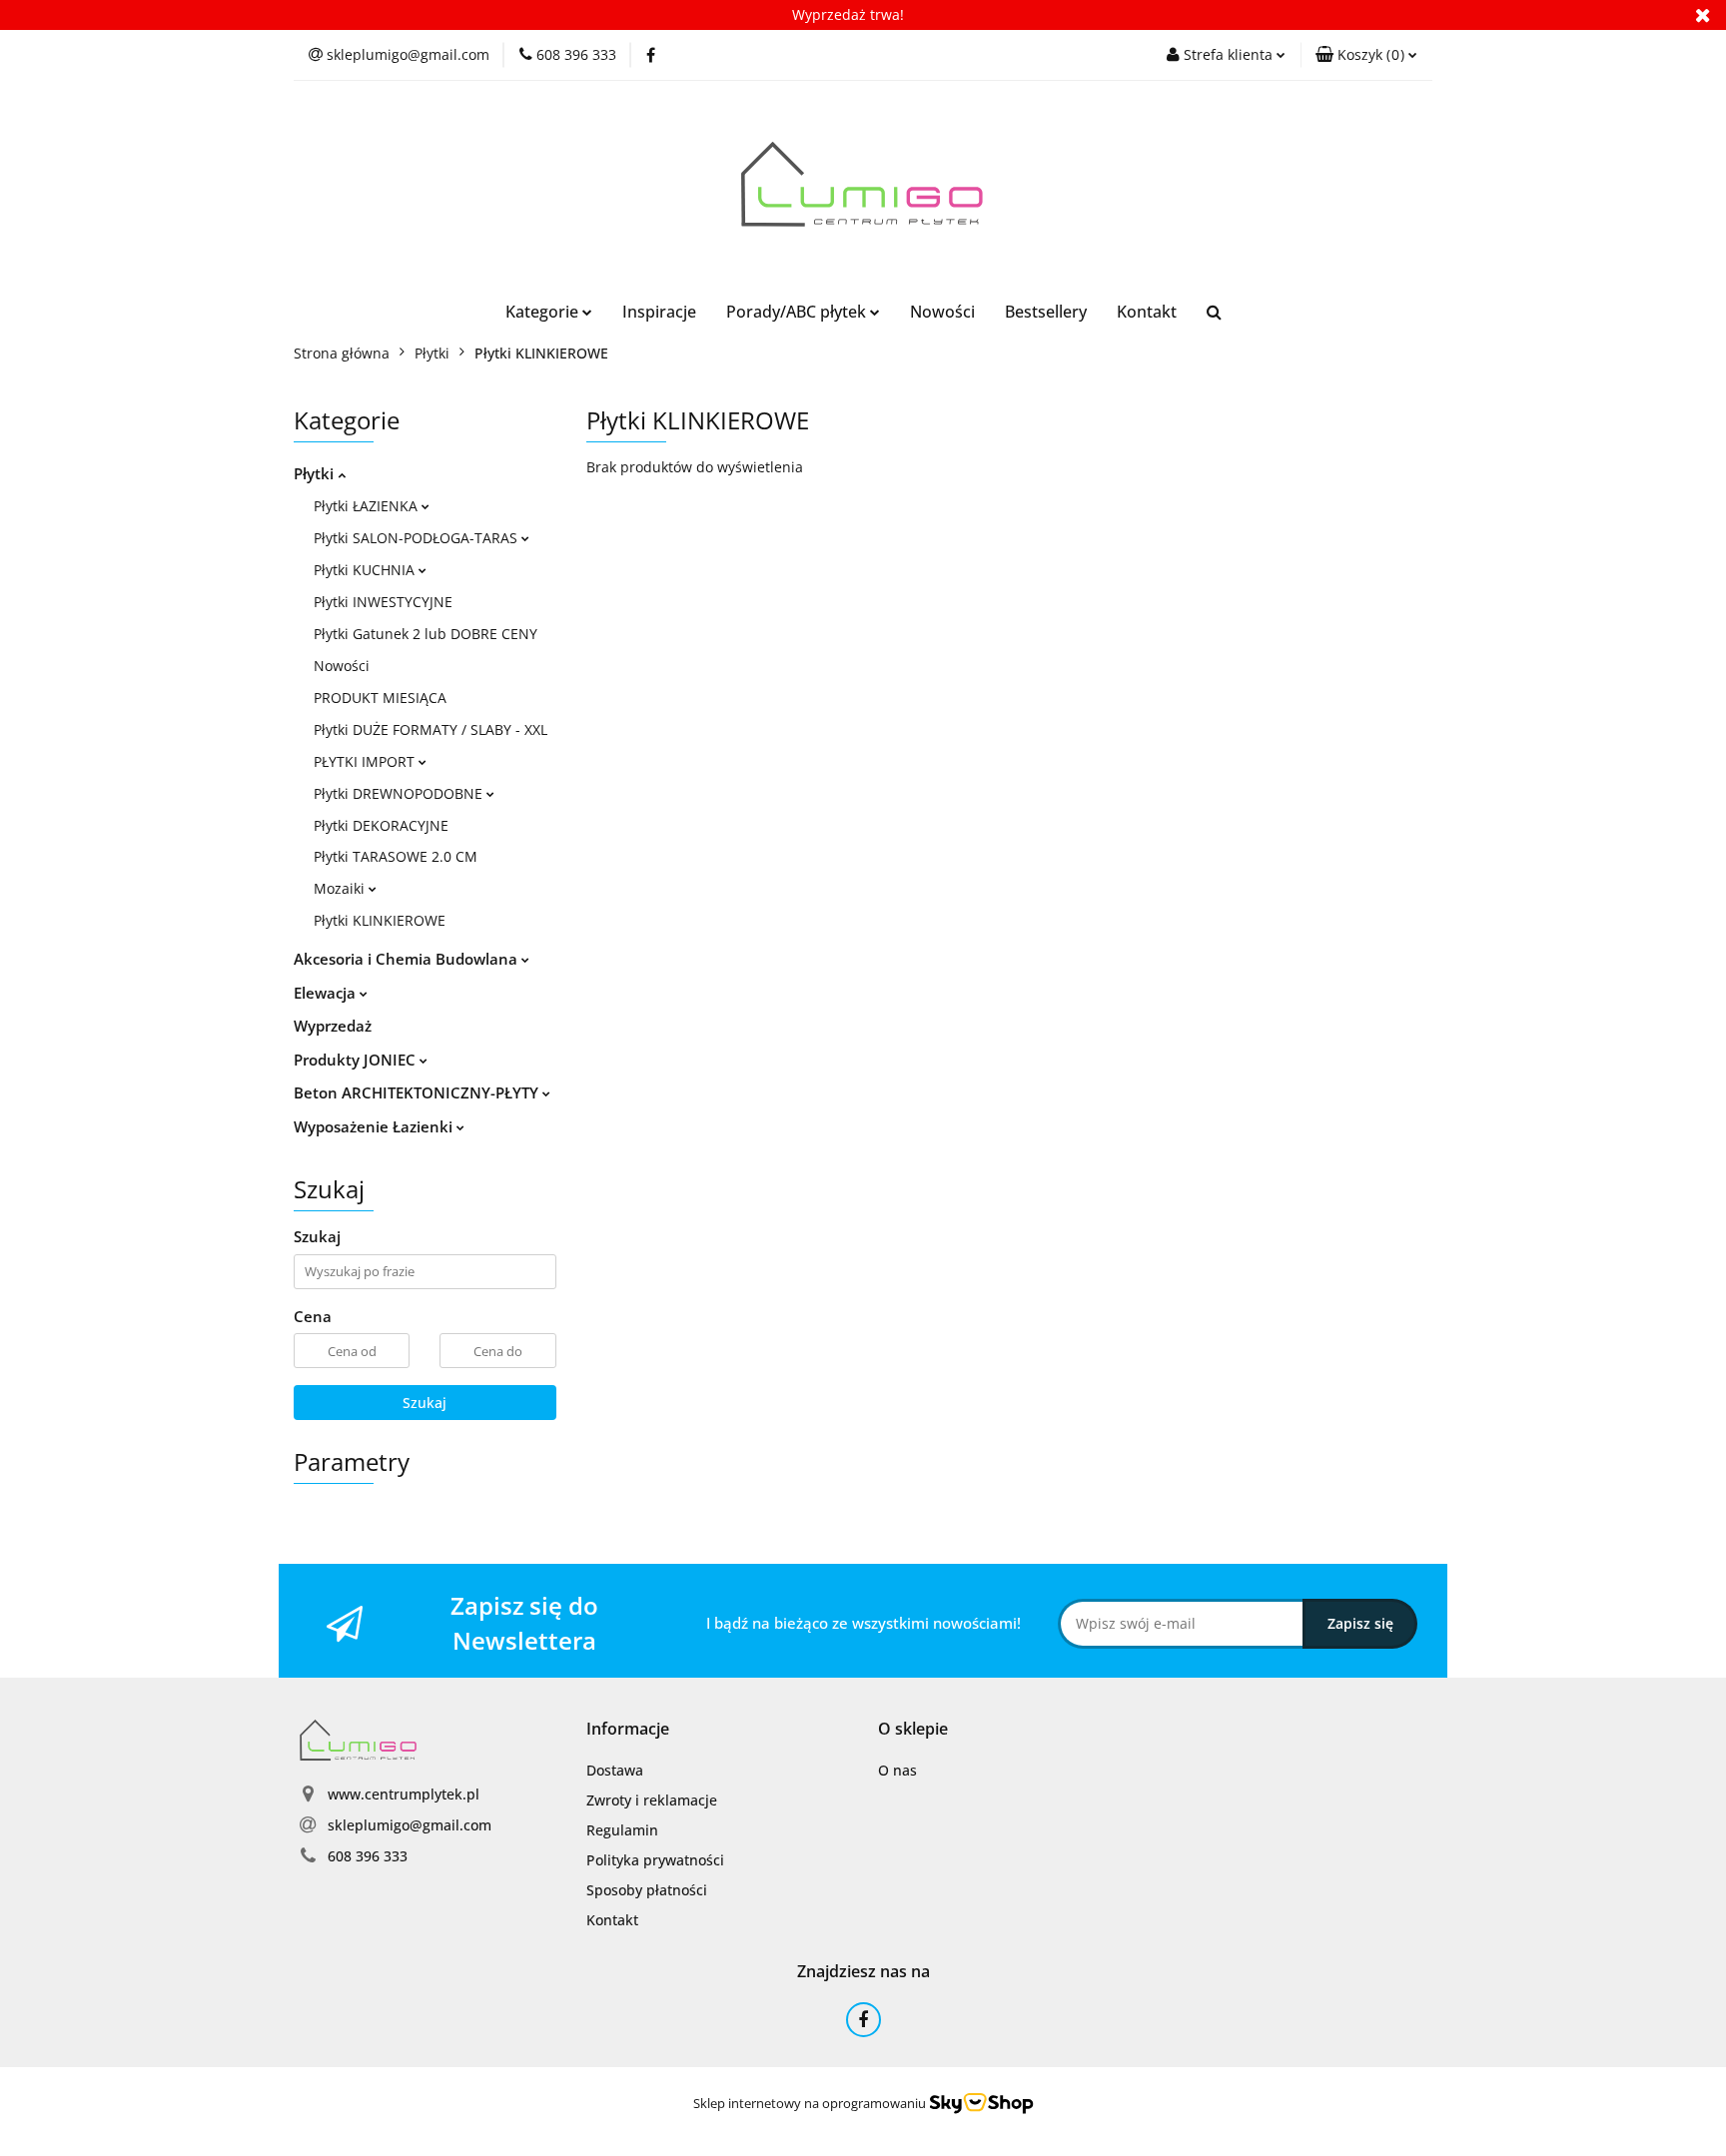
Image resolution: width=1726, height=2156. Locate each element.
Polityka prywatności (655, 1860)
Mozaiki (341, 888)
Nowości (942, 312)
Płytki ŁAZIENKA (368, 506)
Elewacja (327, 993)
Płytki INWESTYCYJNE (383, 602)
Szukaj (425, 1403)
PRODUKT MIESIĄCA (380, 698)
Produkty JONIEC (357, 1060)
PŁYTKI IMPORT (366, 761)
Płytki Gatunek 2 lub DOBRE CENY (426, 634)
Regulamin (622, 1830)
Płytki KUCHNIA (366, 570)
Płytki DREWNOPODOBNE (400, 793)
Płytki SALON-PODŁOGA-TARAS (418, 538)
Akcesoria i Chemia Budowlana (408, 959)
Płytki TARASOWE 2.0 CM (396, 856)
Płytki (316, 473)
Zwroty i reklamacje (652, 1800)
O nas (897, 1770)
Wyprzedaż (333, 1026)
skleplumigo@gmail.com (410, 1825)
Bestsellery (1046, 312)
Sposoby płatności (647, 1890)
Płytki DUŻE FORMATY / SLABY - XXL (431, 729)
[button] (1366, 55)
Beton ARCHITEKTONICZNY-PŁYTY (418, 1092)
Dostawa (615, 1770)
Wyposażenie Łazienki (375, 1126)
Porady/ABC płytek (798, 312)
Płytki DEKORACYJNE (381, 825)
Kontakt (1147, 312)
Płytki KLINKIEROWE (380, 920)
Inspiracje (659, 312)
